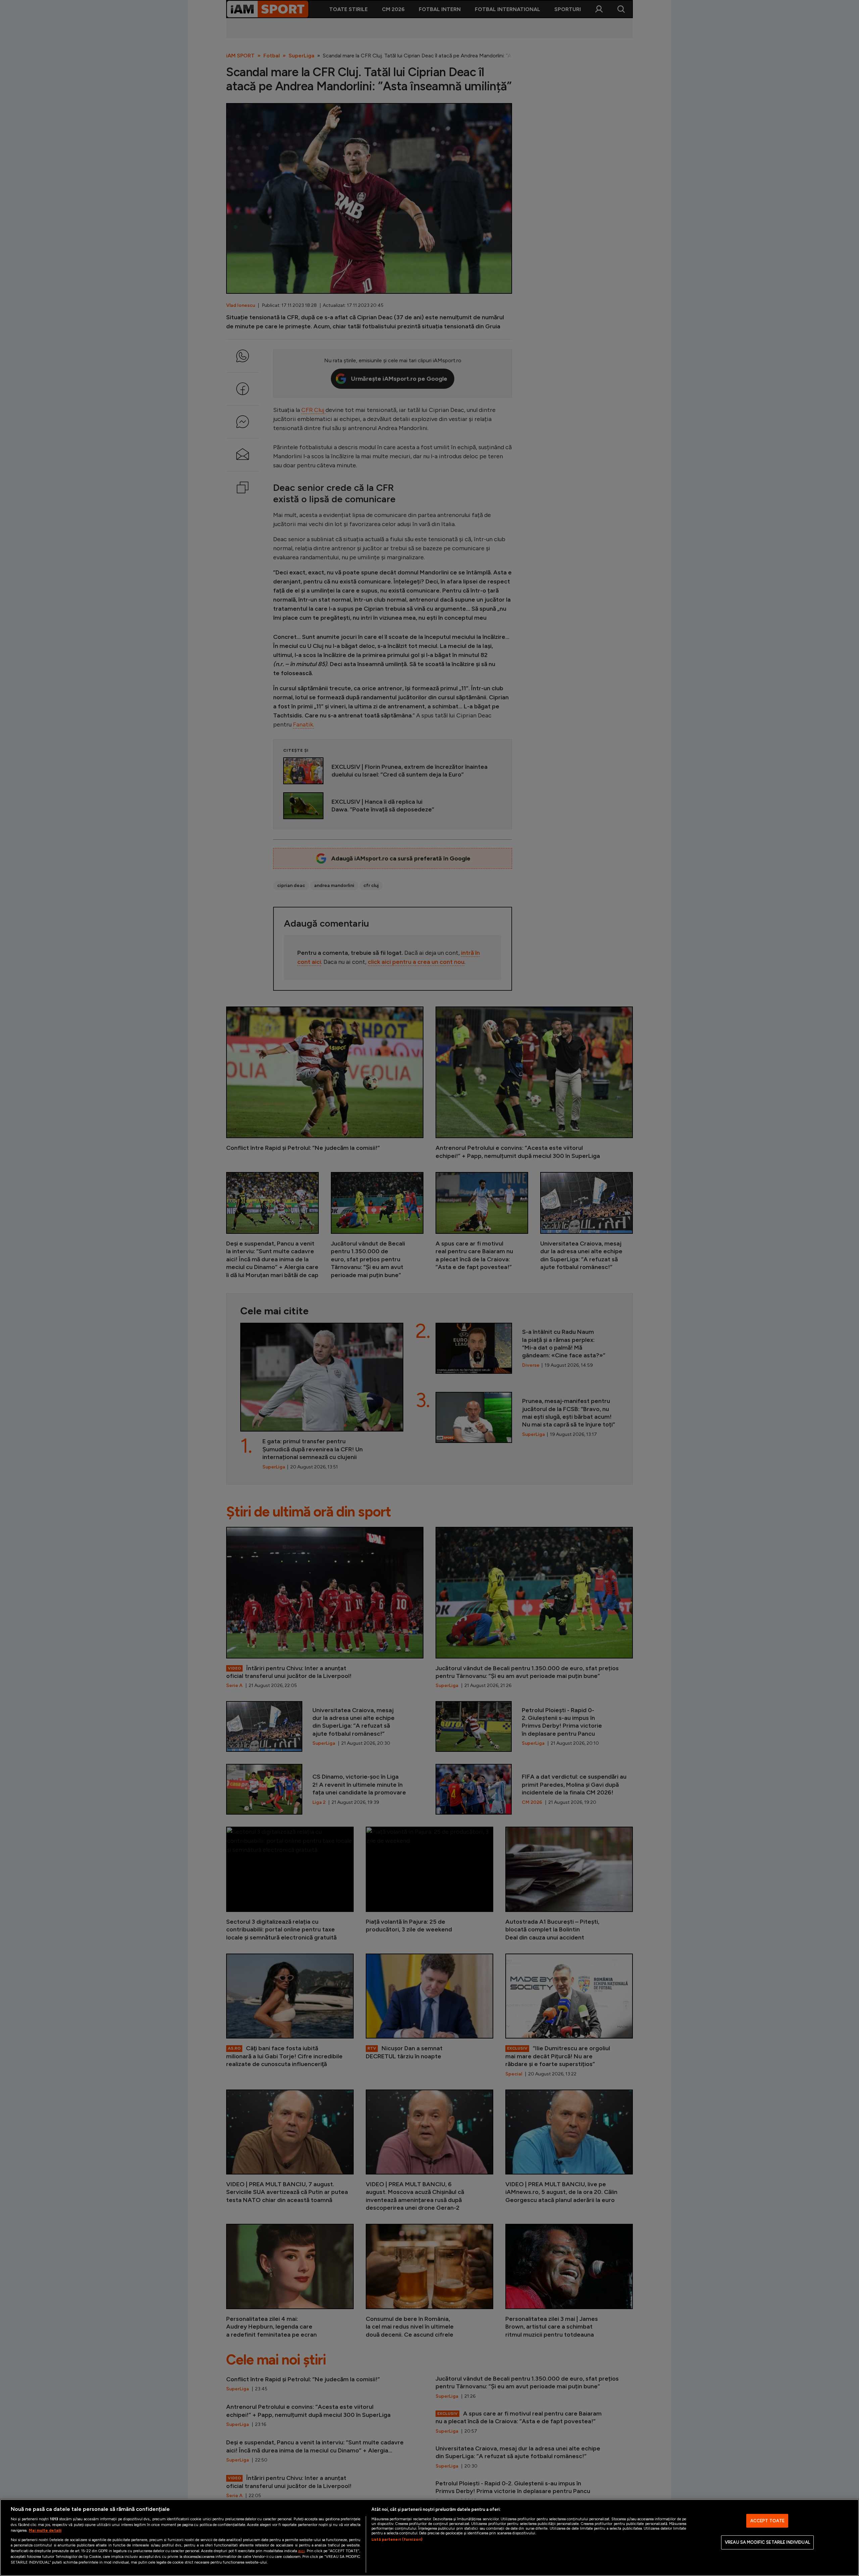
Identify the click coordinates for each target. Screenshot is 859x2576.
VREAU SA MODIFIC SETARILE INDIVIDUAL (767, 2542)
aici (301, 2551)
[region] (429, 2538)
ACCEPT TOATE (768, 2521)
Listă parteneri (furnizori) (397, 2539)
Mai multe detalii (45, 2530)
